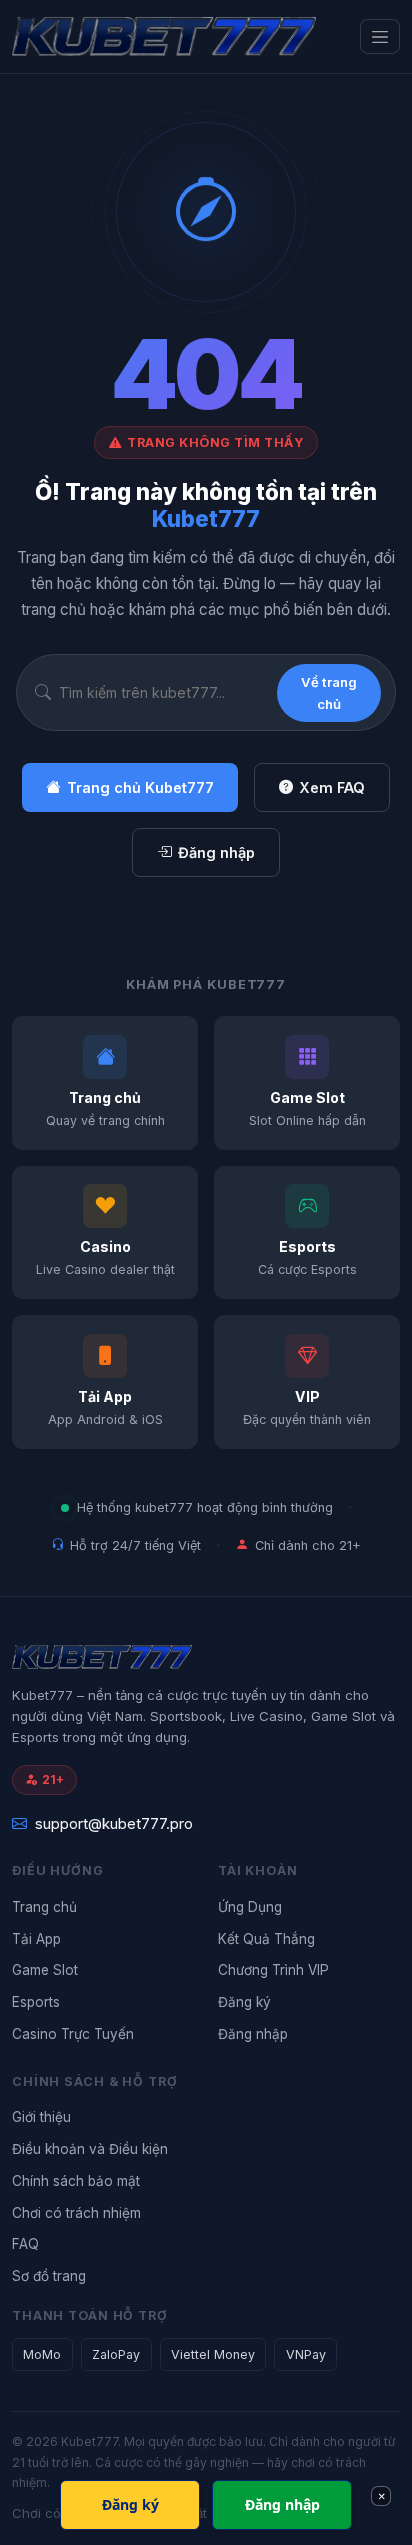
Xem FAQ (332, 787)
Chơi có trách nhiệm (76, 2213)
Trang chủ (44, 1907)
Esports (36, 2002)
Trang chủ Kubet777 (140, 787)
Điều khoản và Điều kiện (90, 2149)
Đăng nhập (216, 852)
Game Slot (45, 1970)
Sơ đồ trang (49, 2276)
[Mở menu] (380, 36)
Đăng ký (244, 2002)
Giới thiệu (41, 2117)
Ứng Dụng (250, 1907)
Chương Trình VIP (273, 1970)
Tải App (36, 1939)
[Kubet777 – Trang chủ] (164, 36)
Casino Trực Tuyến (73, 2034)
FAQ (25, 2244)
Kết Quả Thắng (266, 1939)
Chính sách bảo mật (76, 2181)
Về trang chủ (329, 693)
